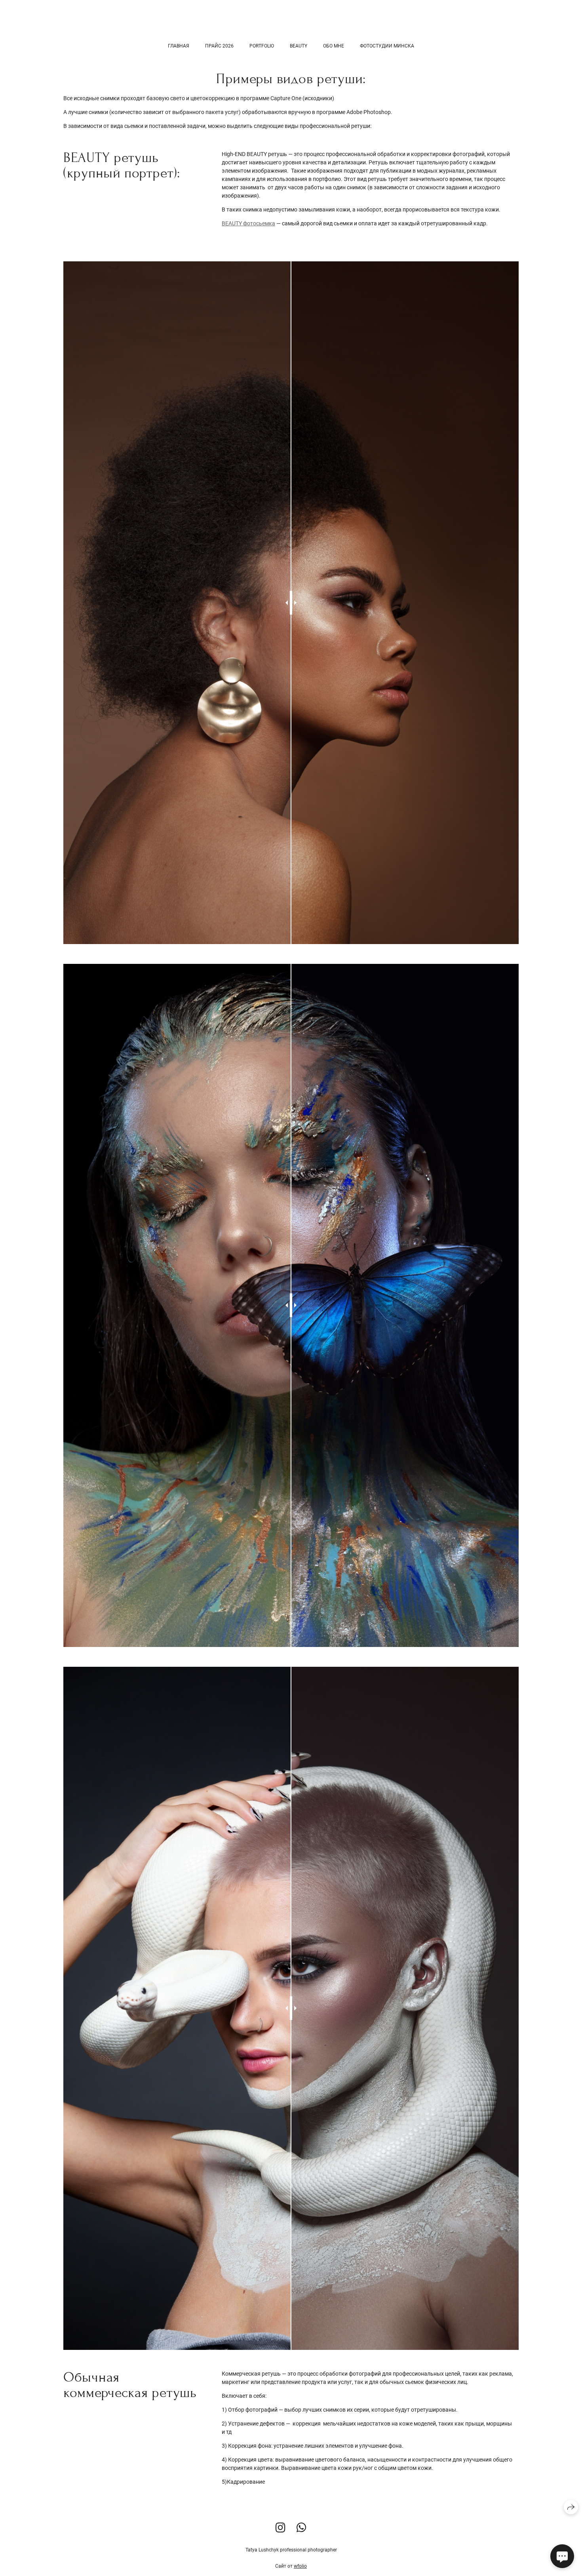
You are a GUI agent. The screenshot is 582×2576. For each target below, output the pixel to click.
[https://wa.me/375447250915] (301, 2528)
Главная (179, 46)
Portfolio (262, 46)
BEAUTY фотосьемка (248, 223)
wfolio (300, 2566)
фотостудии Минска (387, 46)
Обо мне (334, 46)
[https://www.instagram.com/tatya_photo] (281, 2528)
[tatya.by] (291, 22)
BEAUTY (299, 46)
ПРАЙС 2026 (219, 46)
